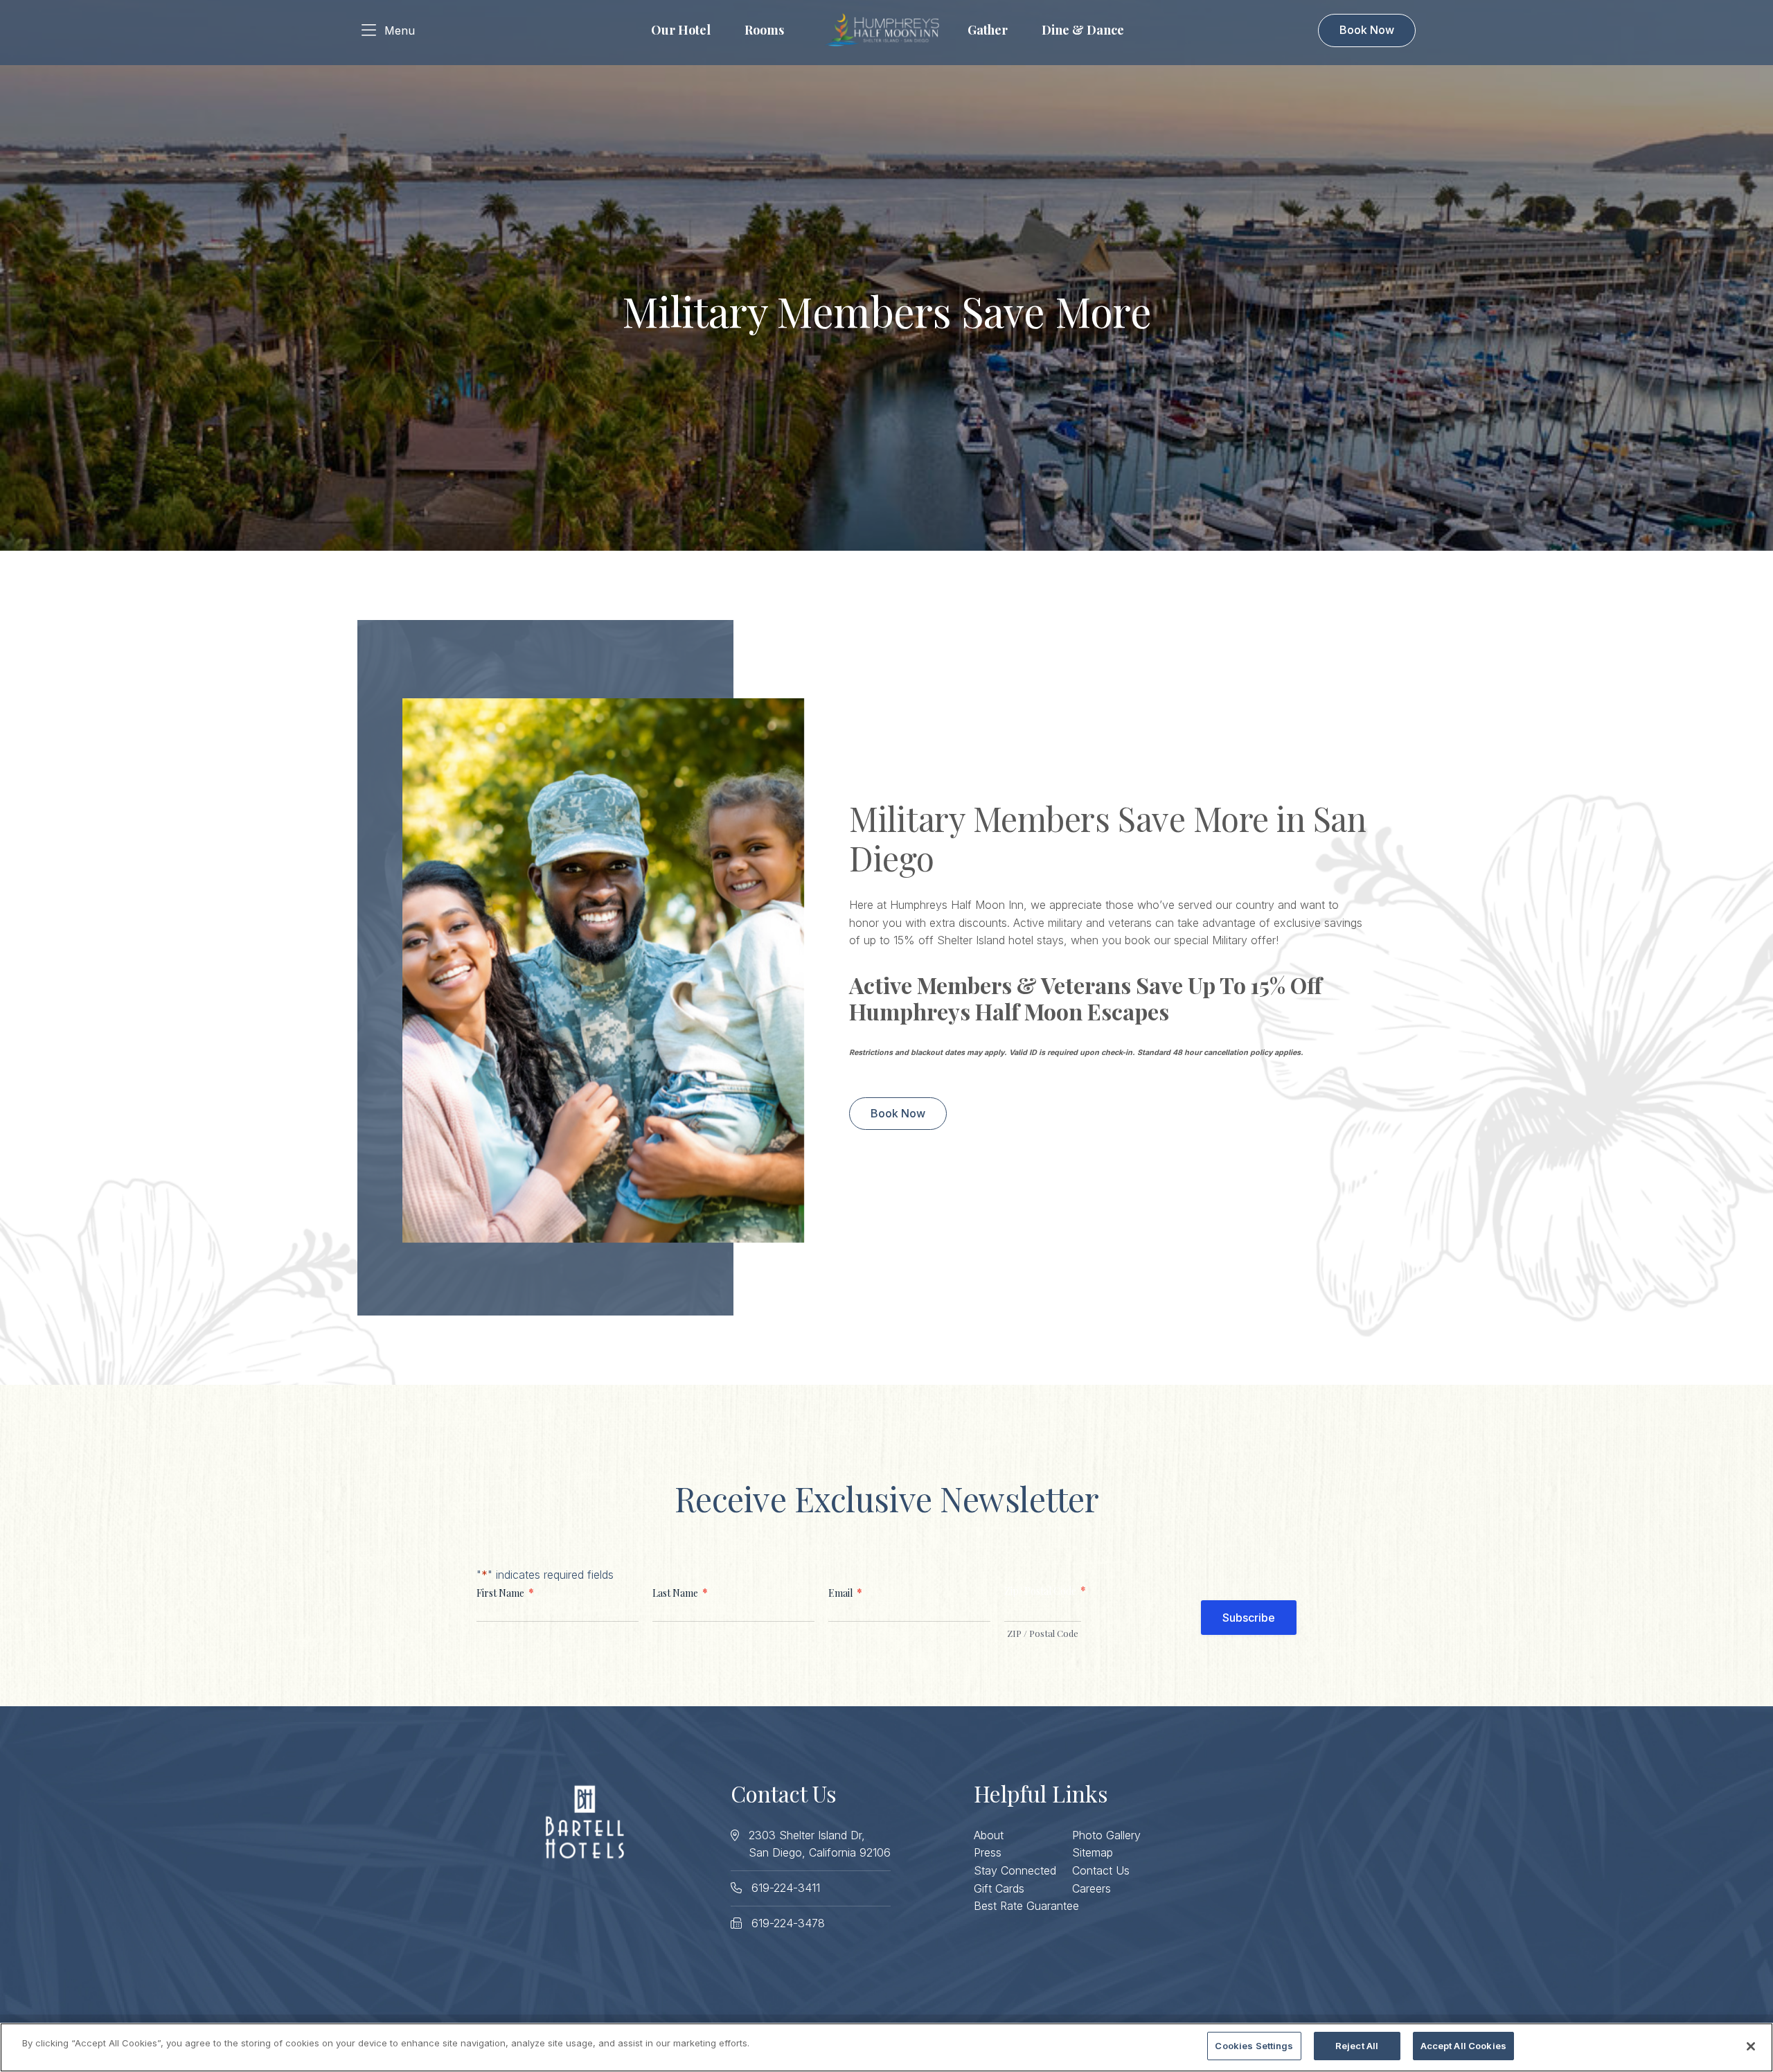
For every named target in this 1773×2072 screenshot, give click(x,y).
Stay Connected (1015, 1870)
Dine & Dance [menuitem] (1083, 30)
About (989, 1835)
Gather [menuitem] (988, 30)
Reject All (1357, 2046)
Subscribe (1249, 1618)
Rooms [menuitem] (764, 30)
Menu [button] (400, 30)
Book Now (1367, 30)
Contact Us (1101, 1870)
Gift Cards (999, 1888)
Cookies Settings (1254, 2046)
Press (988, 1852)
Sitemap (1093, 1852)
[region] (886, 2047)
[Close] (1751, 2046)
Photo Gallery (1106, 1835)
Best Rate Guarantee (1026, 1906)
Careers (1092, 1888)
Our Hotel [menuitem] (681, 30)
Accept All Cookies (1463, 2046)
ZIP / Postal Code (1043, 1633)
